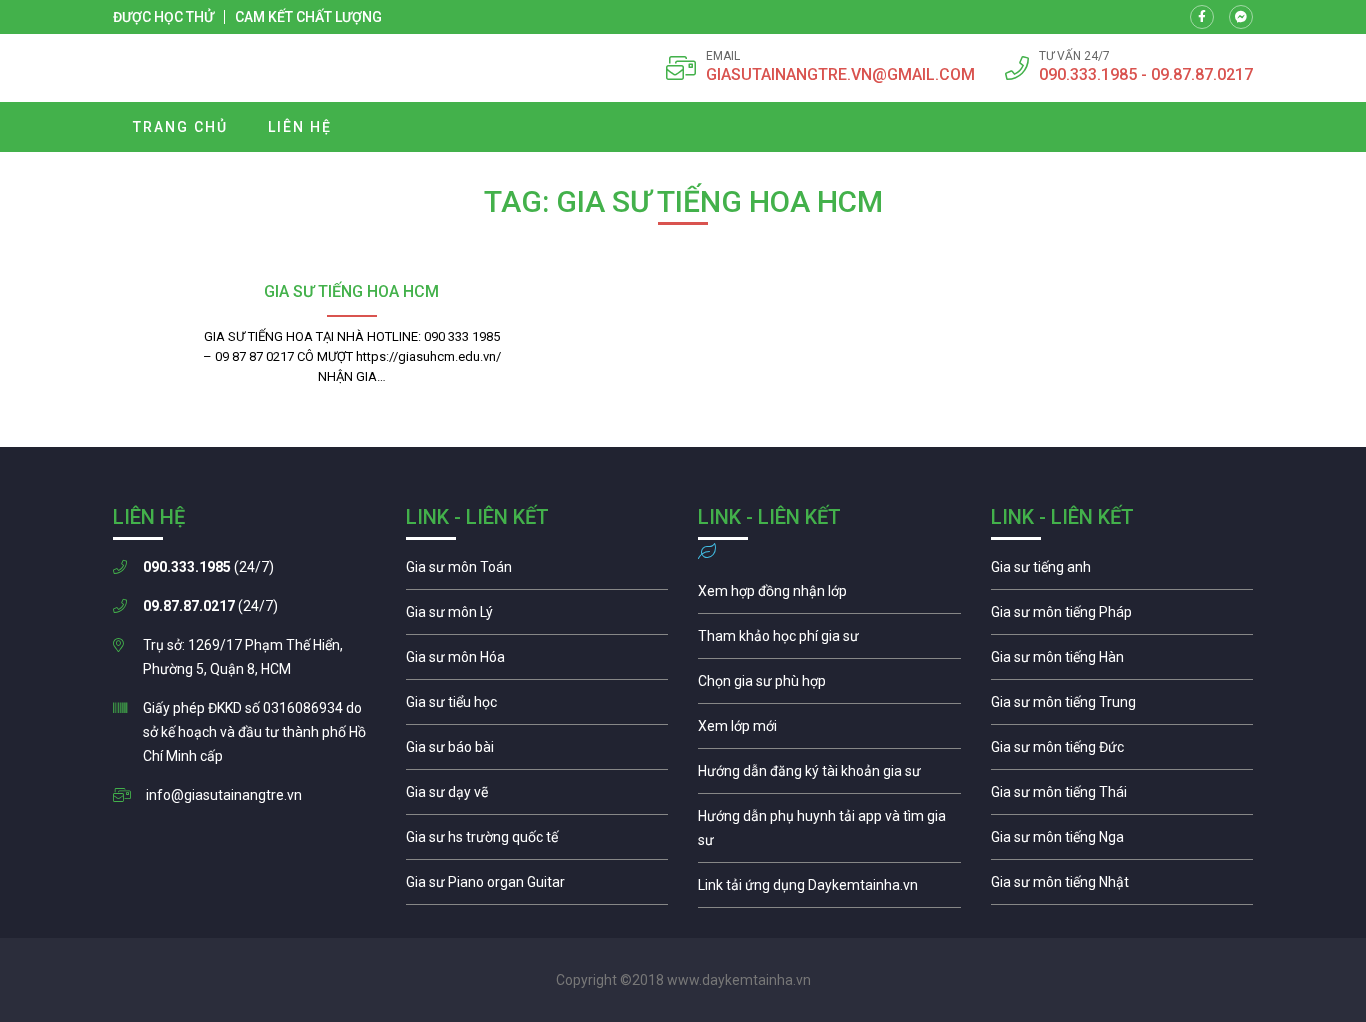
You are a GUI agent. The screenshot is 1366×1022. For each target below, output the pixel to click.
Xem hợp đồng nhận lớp (829, 596)
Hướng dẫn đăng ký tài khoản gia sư (829, 776)
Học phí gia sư (829, 641)
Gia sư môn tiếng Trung (1122, 707)
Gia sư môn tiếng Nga (829, 890)
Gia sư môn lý (537, 617)
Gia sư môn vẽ (537, 797)
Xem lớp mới (829, 731)
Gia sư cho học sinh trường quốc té (537, 842)
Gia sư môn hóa (537, 662)
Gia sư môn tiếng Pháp (1122, 617)
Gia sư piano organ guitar (537, 887)
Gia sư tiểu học (537, 707)
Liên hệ (300, 127)
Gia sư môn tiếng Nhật (1122, 887)
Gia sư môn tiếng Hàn (1122, 662)
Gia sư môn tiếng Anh (1122, 572)
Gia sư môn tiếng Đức (1122, 752)
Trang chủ (180, 127)
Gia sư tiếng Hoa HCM (351, 291)
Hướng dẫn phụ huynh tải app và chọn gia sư (829, 833)
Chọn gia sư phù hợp (829, 686)
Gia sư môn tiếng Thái (1122, 797)
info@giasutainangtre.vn (224, 795)
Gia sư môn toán (537, 572)
